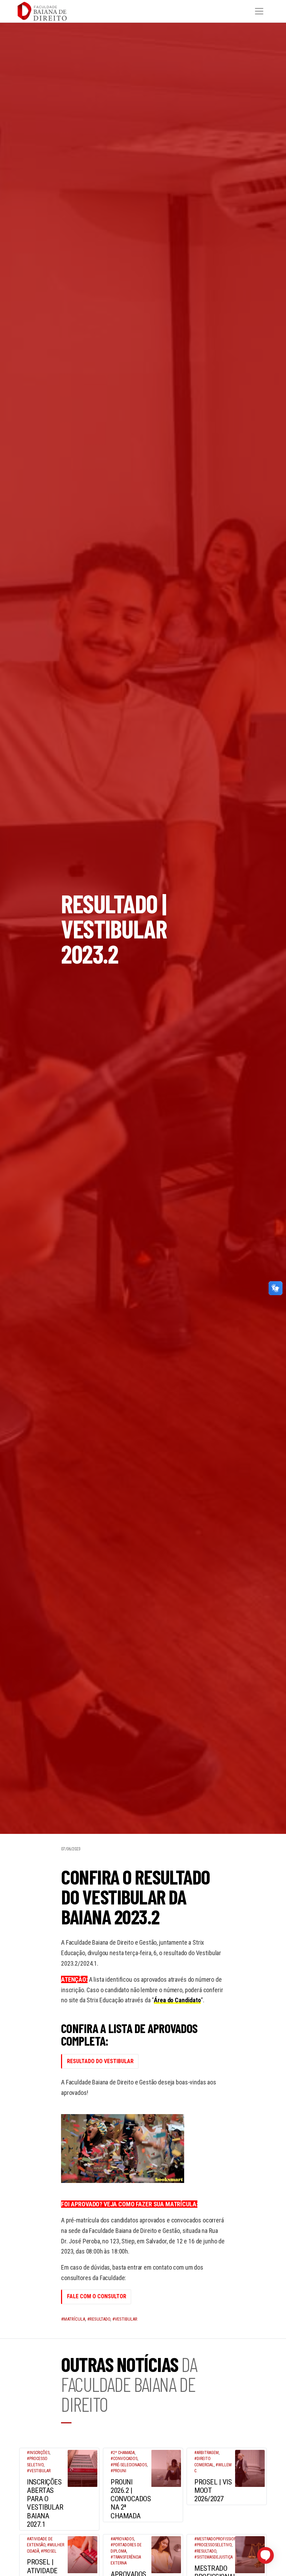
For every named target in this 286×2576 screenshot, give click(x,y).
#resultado (99, 2319)
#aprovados (122, 2539)
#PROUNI (118, 2471)
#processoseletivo (213, 2545)
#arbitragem (206, 2453)
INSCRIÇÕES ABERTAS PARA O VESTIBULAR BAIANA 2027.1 (45, 2503)
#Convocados (124, 2459)
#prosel (49, 2551)
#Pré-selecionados (129, 2465)
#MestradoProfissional (218, 2539)
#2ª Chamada (123, 2453)
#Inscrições (38, 2453)
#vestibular (125, 2319)
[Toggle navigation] (259, 11)
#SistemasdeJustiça (213, 2557)
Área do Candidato (177, 2000)
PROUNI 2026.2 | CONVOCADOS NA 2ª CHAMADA (131, 2499)
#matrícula (73, 2319)
